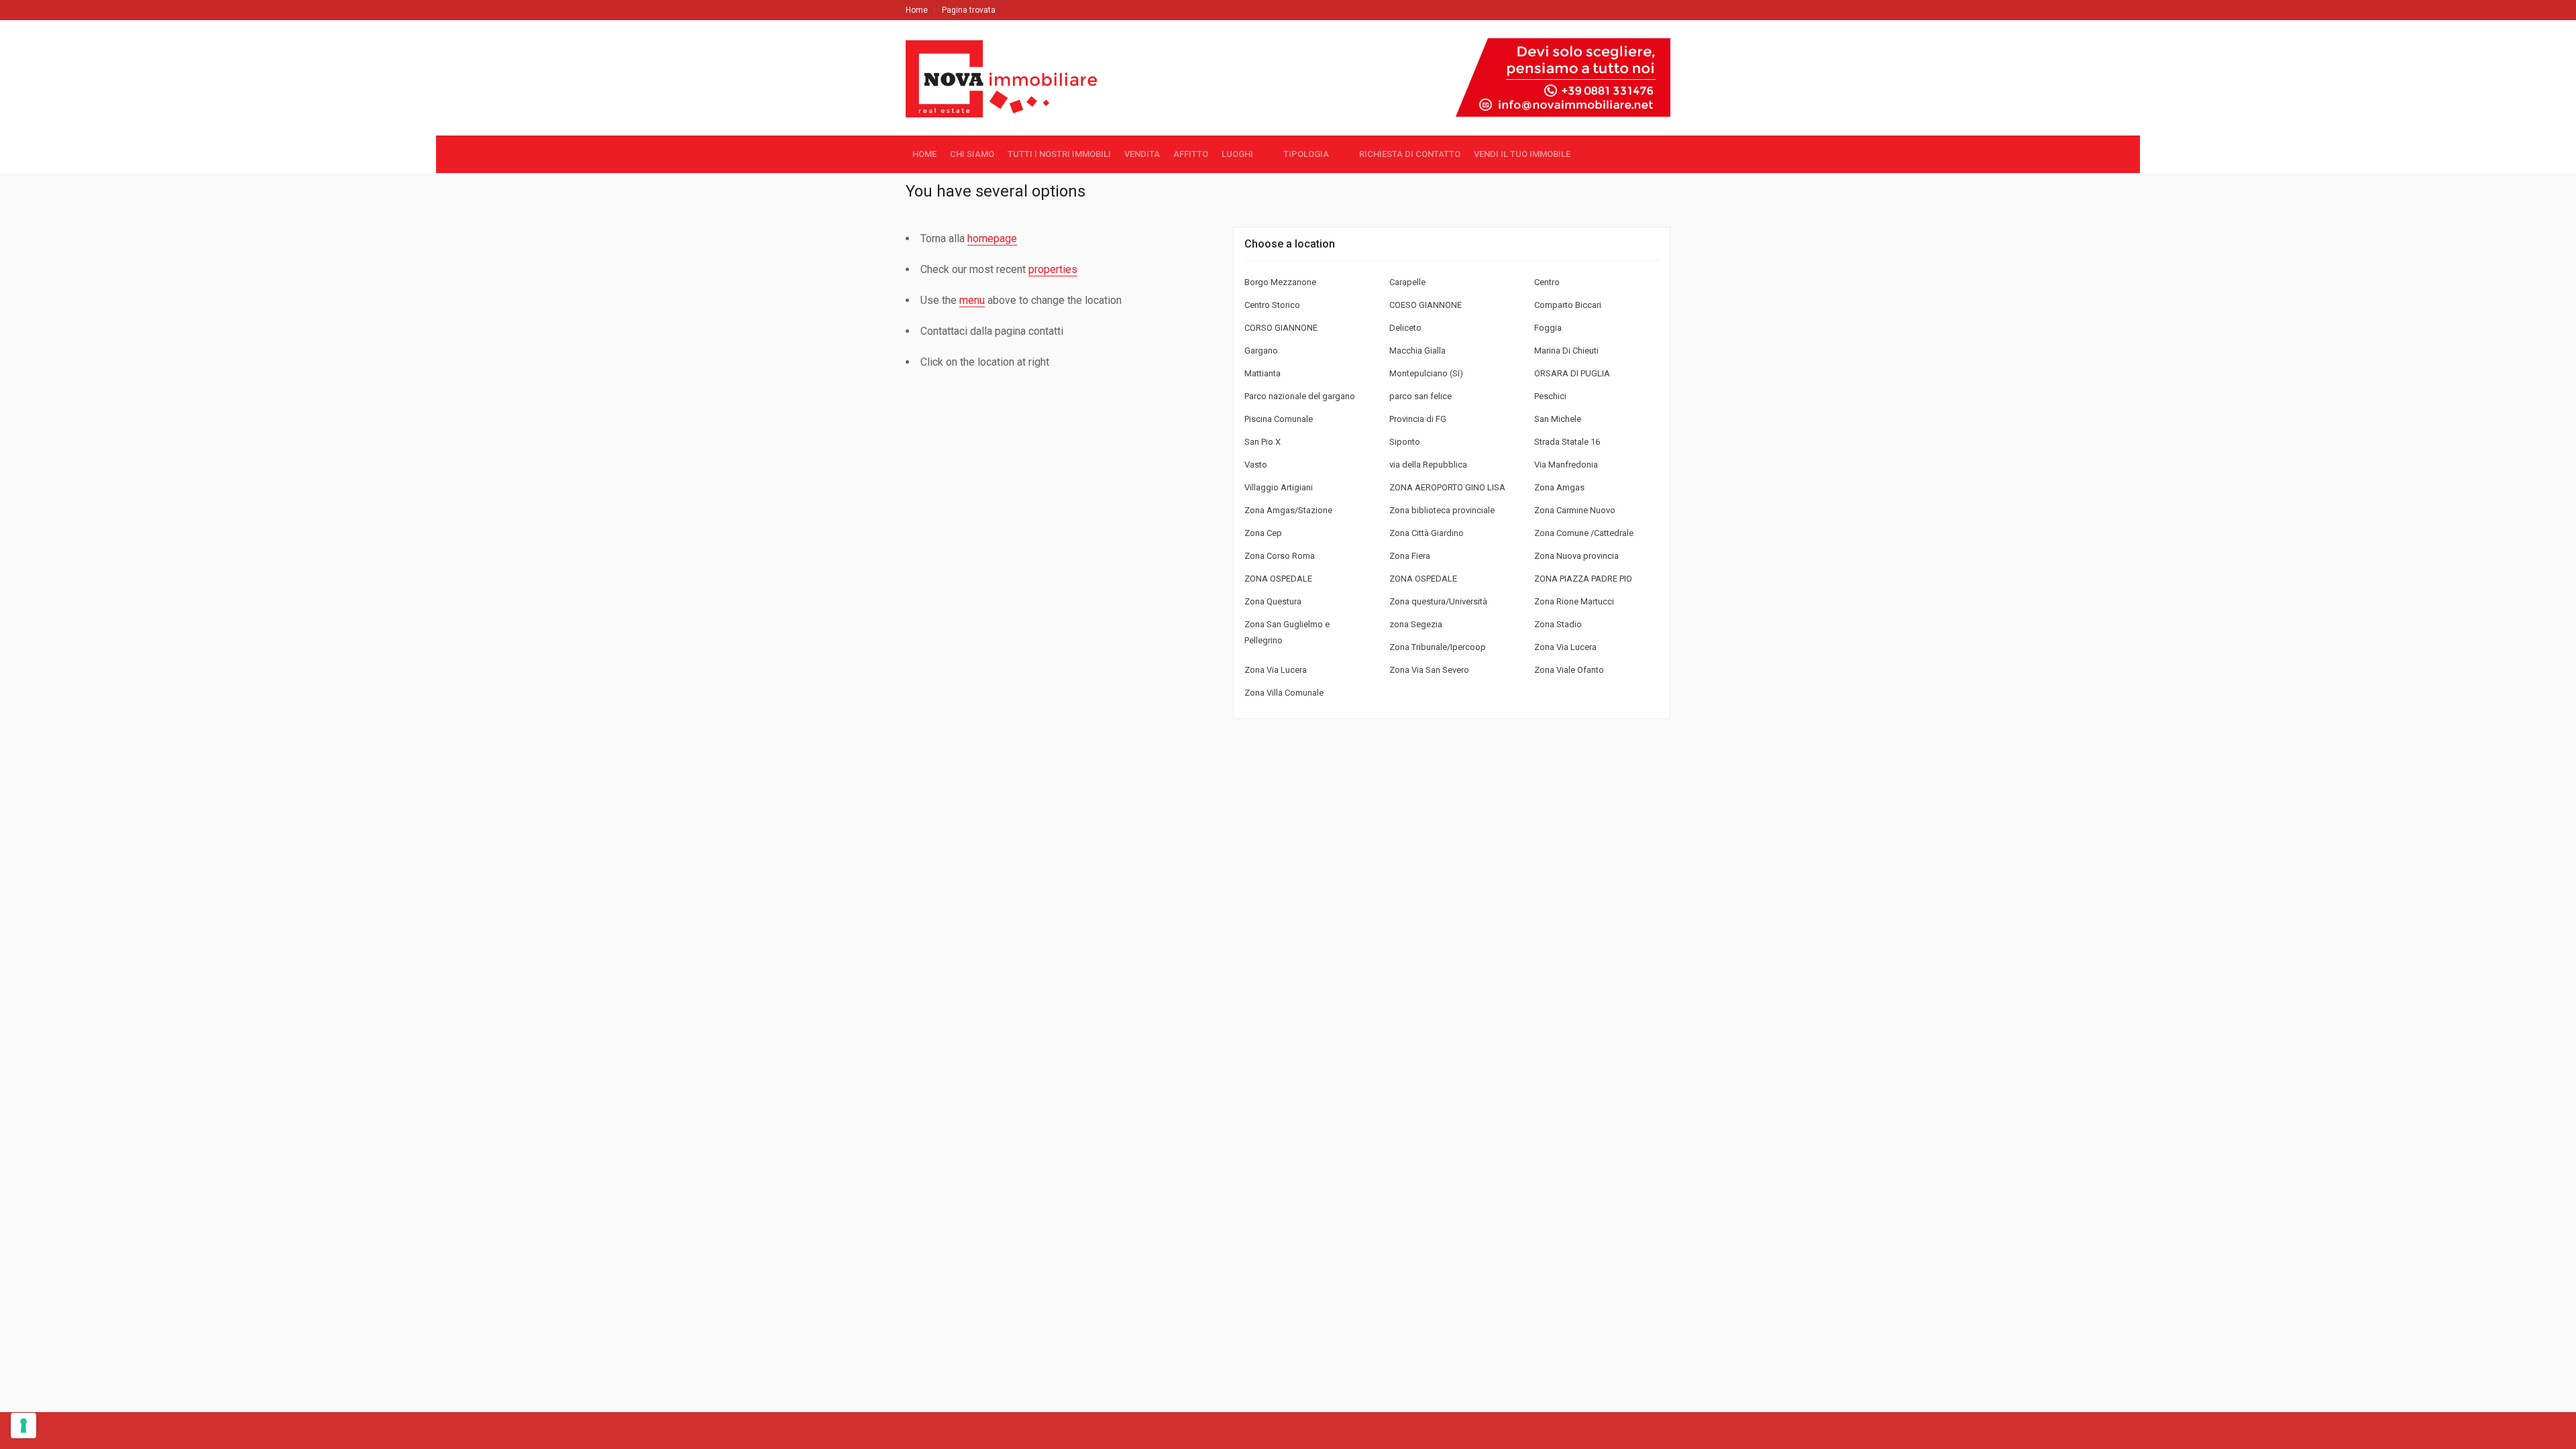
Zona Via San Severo (1429, 670)
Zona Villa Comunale (1284, 693)
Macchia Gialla (1417, 351)
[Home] (1007, 105)
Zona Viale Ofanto (1569, 670)
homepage (992, 238)
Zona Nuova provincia (1576, 556)
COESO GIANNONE (1426, 305)
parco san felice (1420, 396)
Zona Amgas (1559, 487)
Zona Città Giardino (1427, 533)
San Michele (1558, 419)
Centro (1547, 282)
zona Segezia (1416, 624)
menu (972, 300)
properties (1053, 269)
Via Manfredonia (1566, 465)
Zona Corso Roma (1280, 556)
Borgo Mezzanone (1280, 282)
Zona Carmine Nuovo (1575, 510)
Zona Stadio (1558, 624)
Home (917, 10)
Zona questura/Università (1438, 601)
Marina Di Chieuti (1566, 351)
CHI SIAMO (972, 154)
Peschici (1550, 396)
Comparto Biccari (1568, 305)
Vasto (1256, 465)
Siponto (1405, 442)
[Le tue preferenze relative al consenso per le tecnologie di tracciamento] (23, 1426)
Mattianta (1263, 373)
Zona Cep (1263, 533)
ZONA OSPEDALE (1278, 579)
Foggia (1548, 328)
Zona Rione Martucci (1574, 601)
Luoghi (1237, 154)
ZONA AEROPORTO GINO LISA (1447, 487)
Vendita (1142, 154)
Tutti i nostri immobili (1059, 154)
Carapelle (1407, 282)
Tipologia (1306, 154)
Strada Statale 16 (1567, 442)
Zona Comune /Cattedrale (1584, 533)
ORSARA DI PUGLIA (1572, 373)
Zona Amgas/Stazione (1288, 510)
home (924, 154)
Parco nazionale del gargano (1300, 396)
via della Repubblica (1428, 465)
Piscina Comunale (1279, 419)
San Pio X (1263, 442)
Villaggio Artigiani (1279, 487)
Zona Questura (1273, 601)
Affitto (1191, 154)
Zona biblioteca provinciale (1442, 510)
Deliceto (1405, 328)
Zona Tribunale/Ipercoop (1438, 647)
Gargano (1261, 351)
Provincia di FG (1418, 419)
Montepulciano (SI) (1426, 373)
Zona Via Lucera (1565, 647)
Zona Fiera (1410, 556)
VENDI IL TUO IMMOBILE (1522, 154)
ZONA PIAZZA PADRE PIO (1583, 579)
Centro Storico (1272, 305)
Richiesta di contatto (1410, 154)
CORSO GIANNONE (1281, 328)
